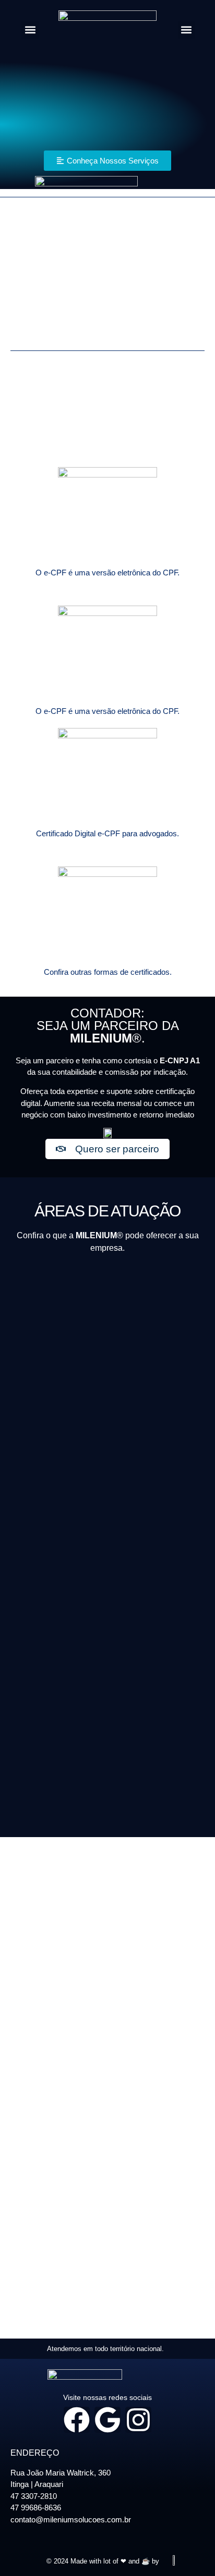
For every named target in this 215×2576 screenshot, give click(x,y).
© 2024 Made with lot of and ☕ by (103, 2561)
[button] (30, 30)
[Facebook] (77, 2420)
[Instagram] (138, 2420)
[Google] (107, 2420)
